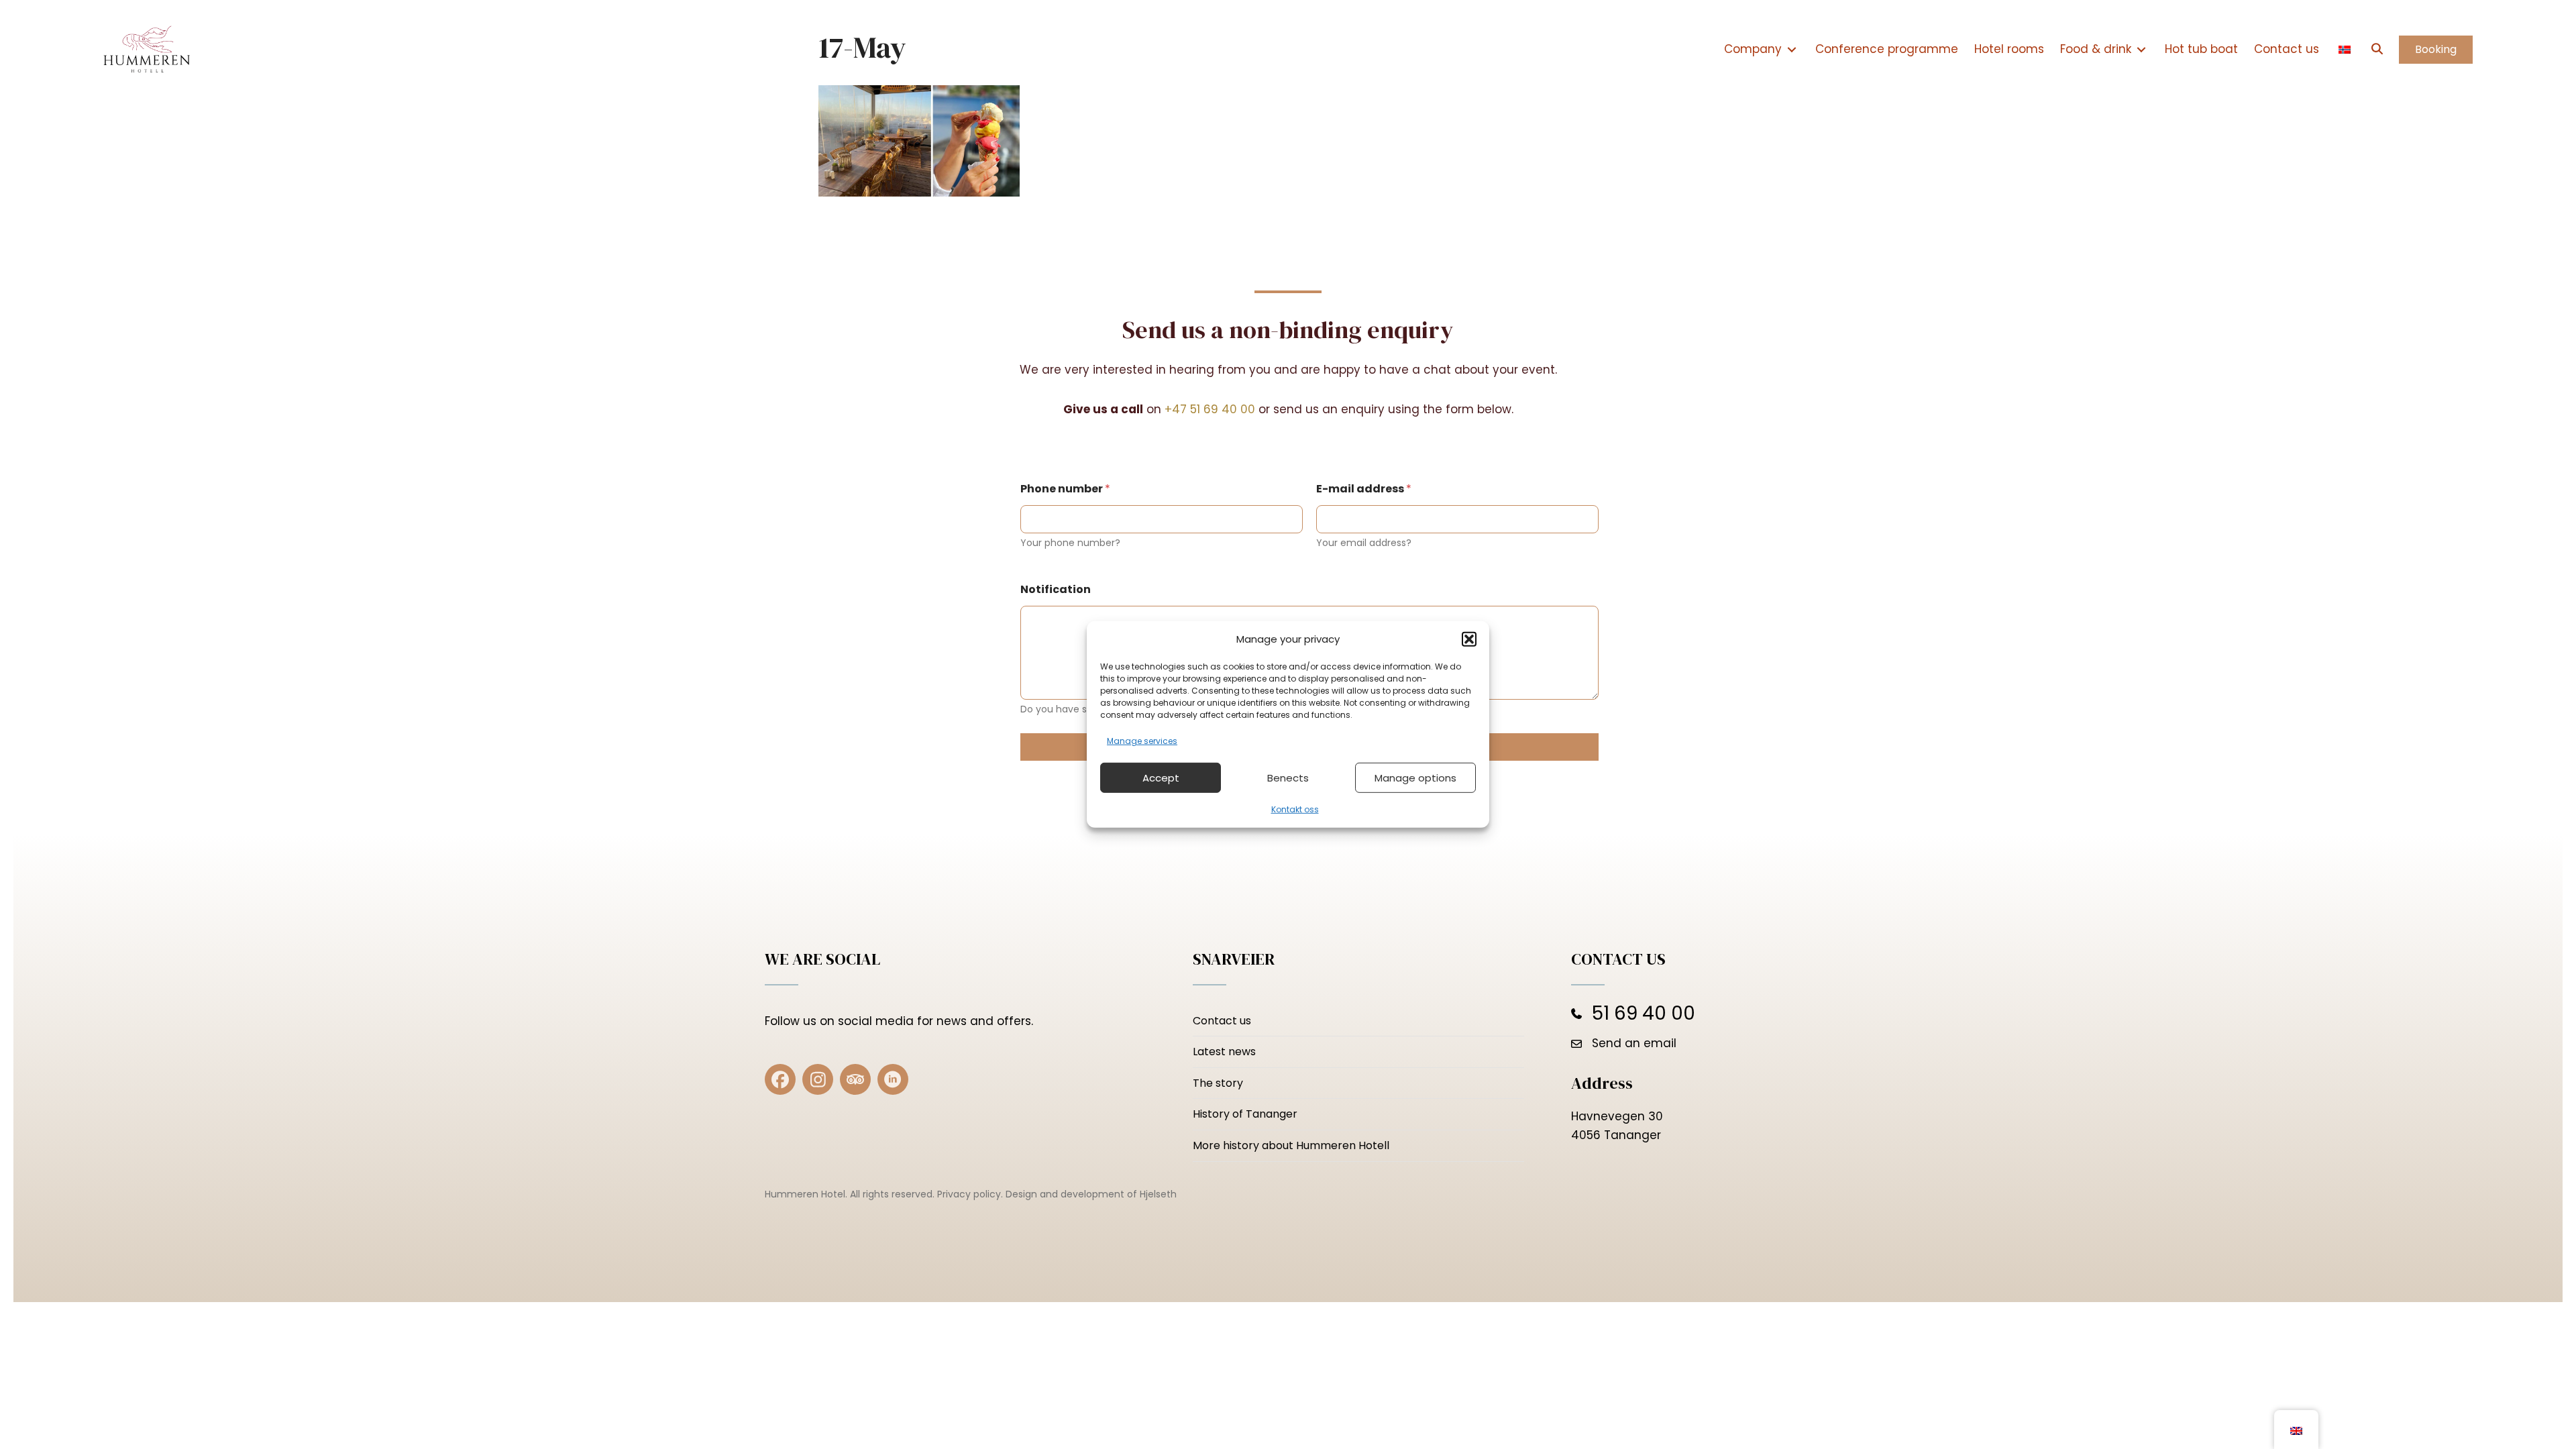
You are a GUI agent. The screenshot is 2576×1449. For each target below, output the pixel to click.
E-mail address (1364, 489)
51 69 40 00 (1644, 1013)
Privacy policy (969, 1194)
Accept (1161, 778)
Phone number (1065, 489)
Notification (1056, 589)
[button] (1469, 639)
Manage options (1415, 778)
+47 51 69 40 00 (1210, 409)
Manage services (1142, 741)
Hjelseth (1158, 1194)
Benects (1288, 778)
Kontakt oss (1295, 809)
